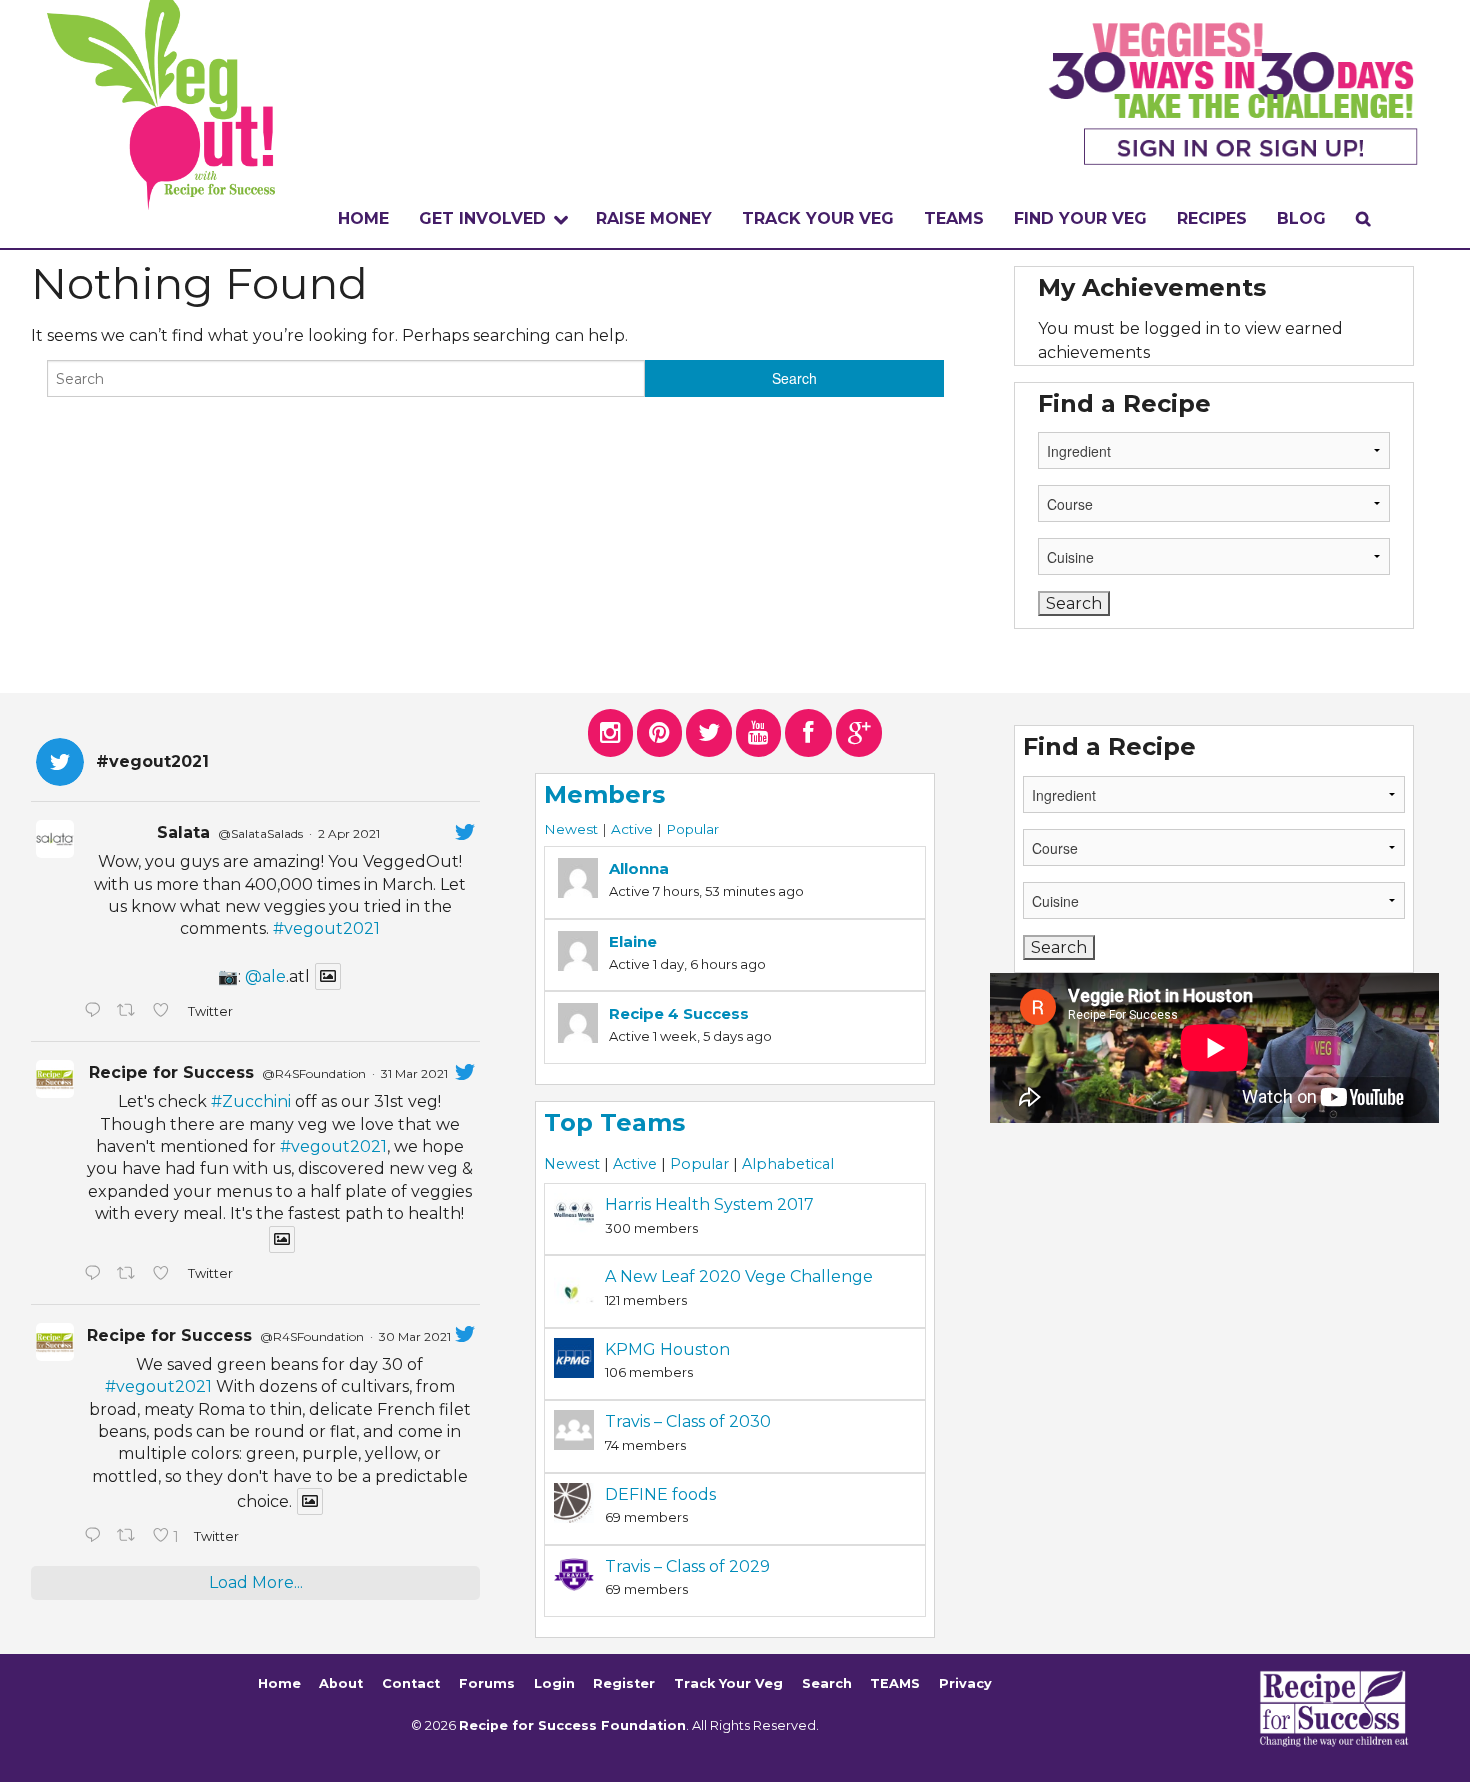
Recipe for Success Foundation (572, 1725)
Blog (1301, 218)
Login (554, 1683)
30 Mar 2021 (415, 1336)
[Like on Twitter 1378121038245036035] (165, 1012)
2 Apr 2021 (349, 833)
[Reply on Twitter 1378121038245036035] (95, 1012)
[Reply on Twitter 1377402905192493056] (95, 1275)
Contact (411, 1683)
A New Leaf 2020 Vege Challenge (739, 1276)
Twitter (209, 1011)
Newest (571, 829)
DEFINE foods (660, 1494)
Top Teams (614, 1122)
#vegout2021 (326, 928)
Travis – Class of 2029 (687, 1566)
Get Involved (482, 218)
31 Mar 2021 (414, 1073)
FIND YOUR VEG (1080, 218)
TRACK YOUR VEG (818, 218)
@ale (265, 976)
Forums (487, 1683)
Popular (692, 829)
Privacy (965, 1683)
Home (363, 218)
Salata (183, 832)
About (341, 1683)
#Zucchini (251, 1101)
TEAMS (954, 218)
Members (604, 794)
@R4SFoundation (314, 1073)
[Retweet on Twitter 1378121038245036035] (130, 1012)
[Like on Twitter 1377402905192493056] (165, 1275)
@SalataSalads (260, 833)
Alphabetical (788, 1164)
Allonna (639, 868)
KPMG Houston (667, 1349)
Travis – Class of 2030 (688, 1421)
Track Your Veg (728, 1683)
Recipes (1212, 218)
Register (624, 1683)
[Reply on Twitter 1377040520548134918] (95, 1537)
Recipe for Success (171, 1072)
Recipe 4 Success (679, 1013)
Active (632, 829)
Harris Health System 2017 (709, 1204)
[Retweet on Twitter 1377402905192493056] (130, 1275)
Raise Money (654, 218)
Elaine (633, 941)
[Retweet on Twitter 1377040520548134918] (130, 1537)
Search (827, 1683)
